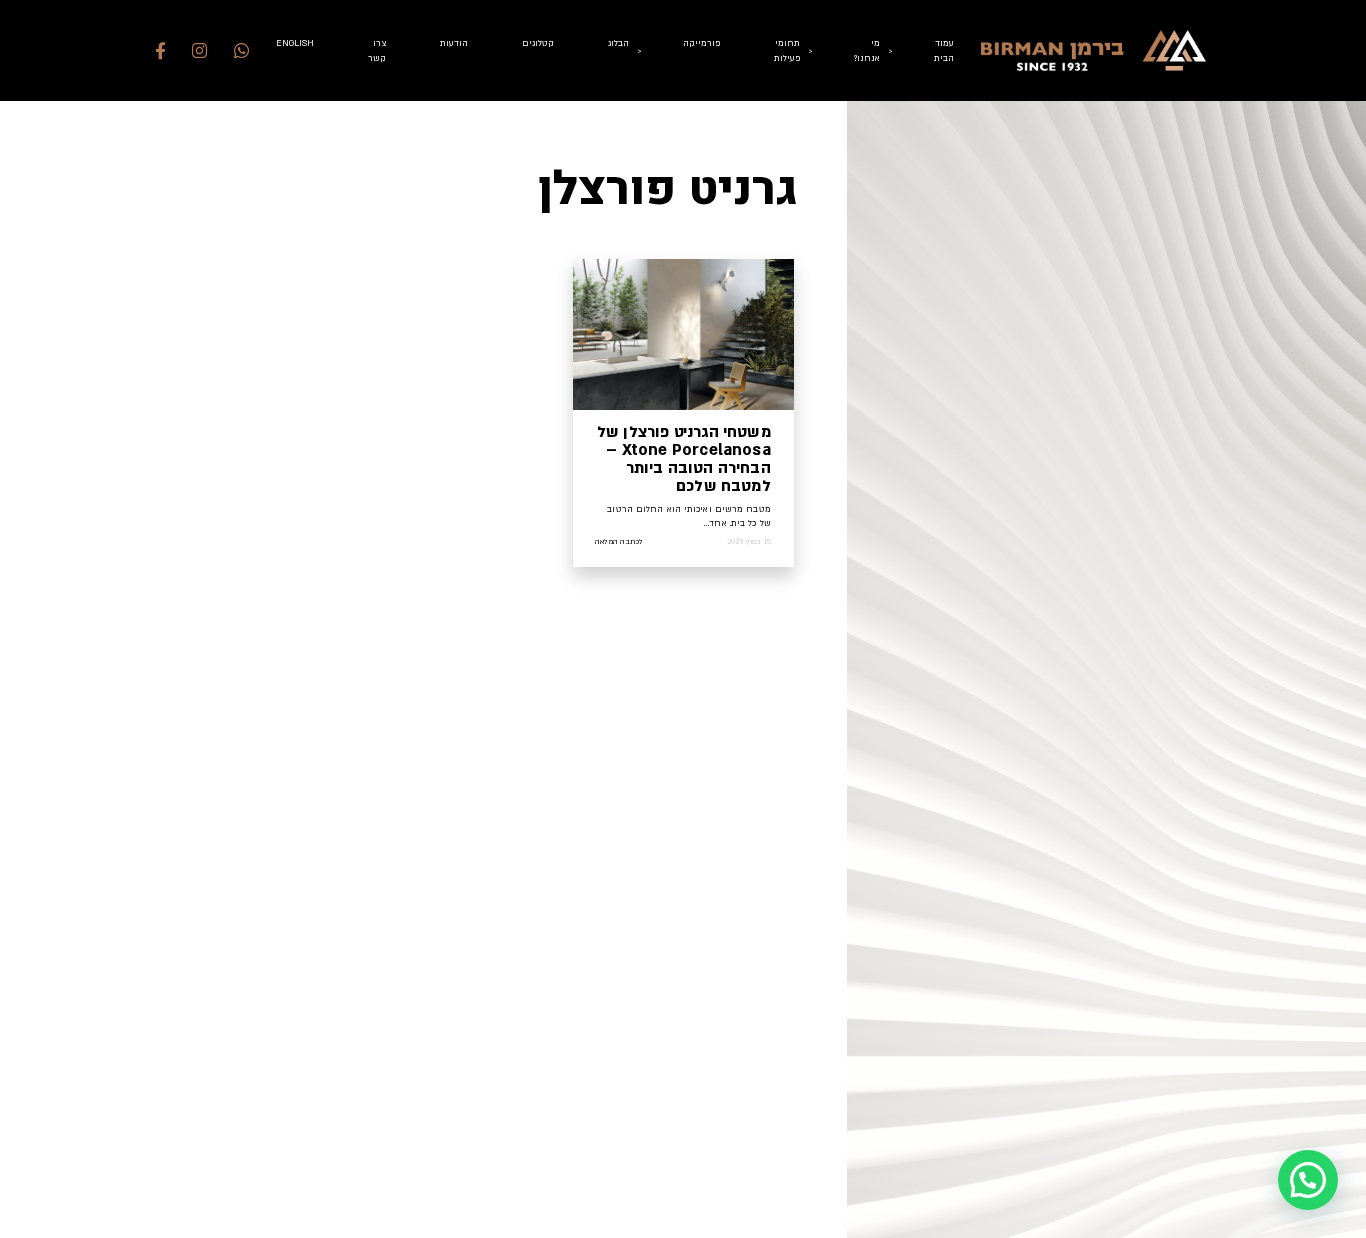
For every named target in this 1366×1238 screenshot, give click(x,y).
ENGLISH (295, 43)
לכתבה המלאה (619, 542)
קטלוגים (538, 43)
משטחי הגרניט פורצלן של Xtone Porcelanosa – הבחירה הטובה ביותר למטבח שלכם (684, 458)
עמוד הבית (944, 50)
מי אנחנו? (867, 50)
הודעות (454, 43)
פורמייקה (701, 43)
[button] (1308, 1180)
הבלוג (618, 43)
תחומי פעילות (787, 50)
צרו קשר (377, 50)
